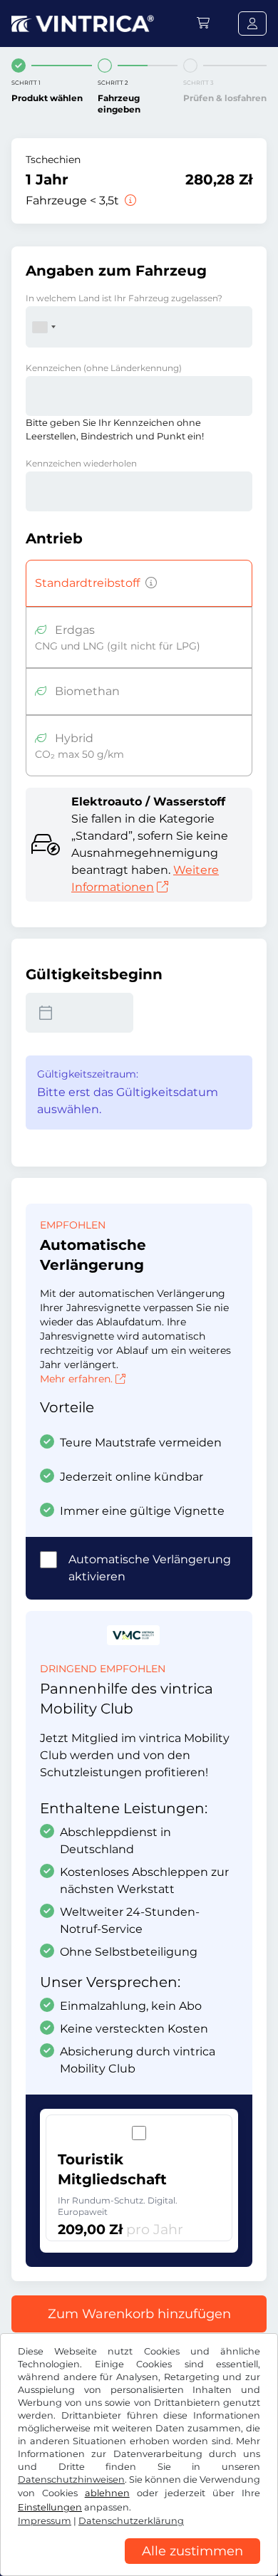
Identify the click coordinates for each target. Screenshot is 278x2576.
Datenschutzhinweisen (71, 2479)
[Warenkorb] (203, 23)
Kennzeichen (104, 368)
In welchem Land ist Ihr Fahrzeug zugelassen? (124, 298)
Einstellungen (50, 2507)
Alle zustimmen (192, 2551)
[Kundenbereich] (252, 24)
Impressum (45, 2521)
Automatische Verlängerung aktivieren (150, 1568)
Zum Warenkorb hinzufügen (139, 2314)
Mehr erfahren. (76, 1379)
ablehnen (107, 2493)
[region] (139, 2565)
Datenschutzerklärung (131, 2521)
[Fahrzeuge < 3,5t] (129, 200)
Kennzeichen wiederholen (81, 463)
